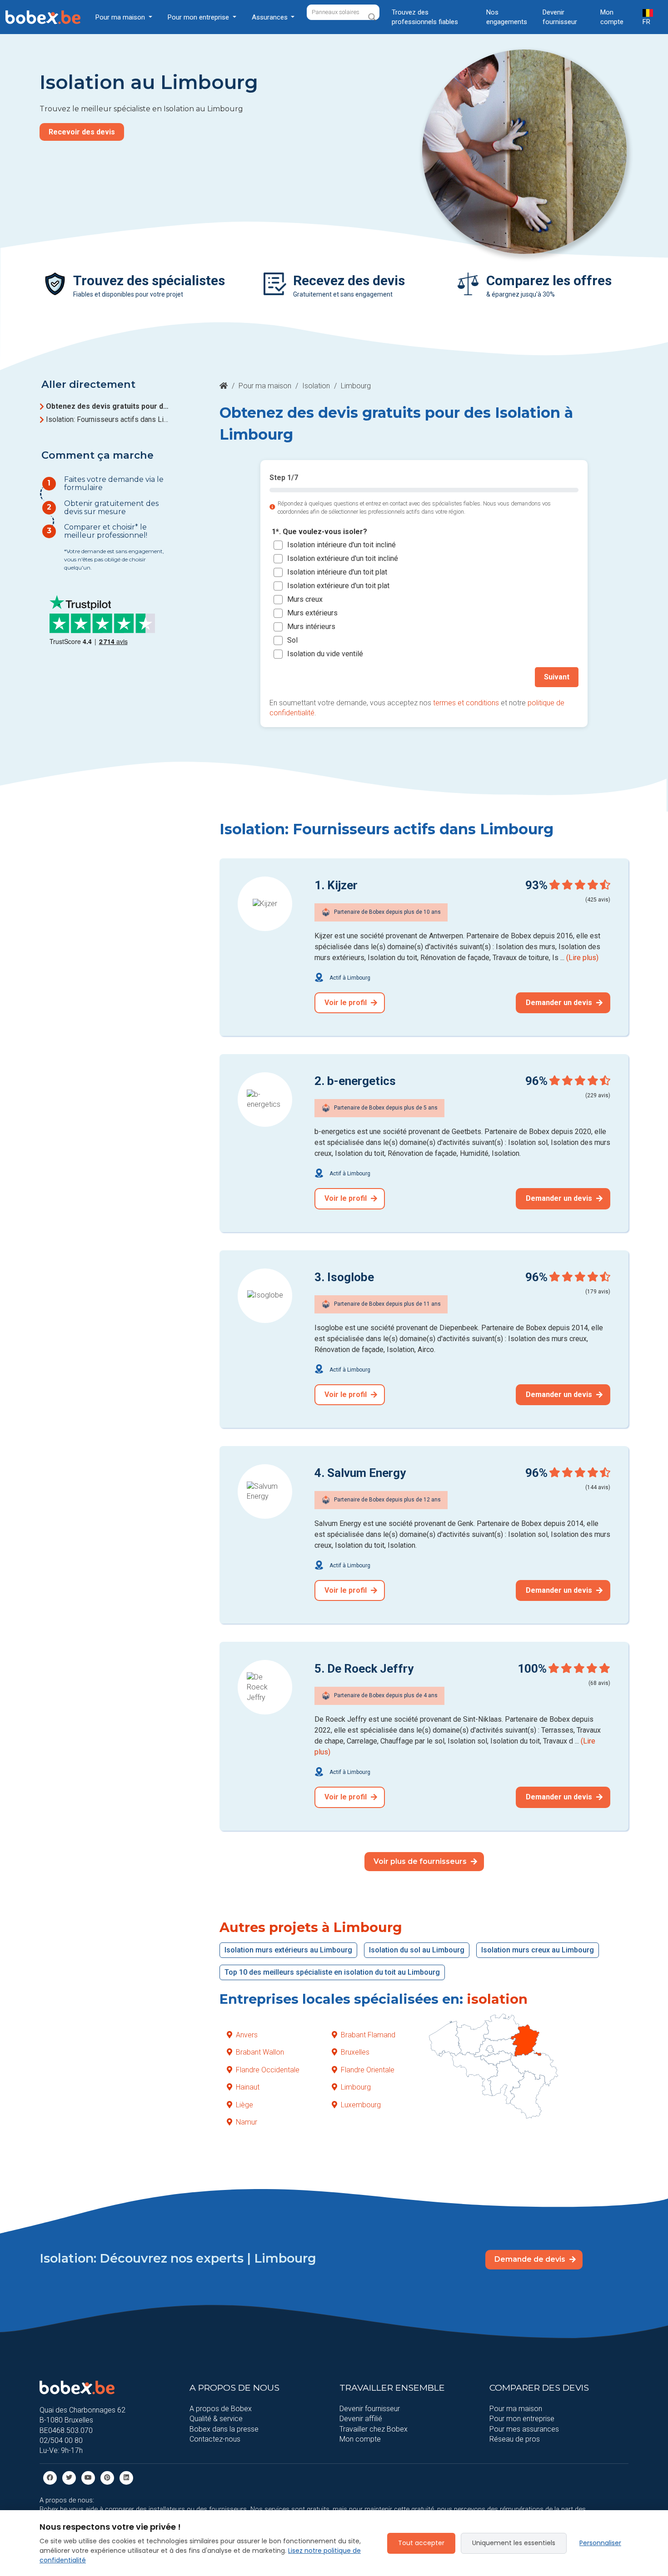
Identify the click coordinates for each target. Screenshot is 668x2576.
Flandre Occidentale (268, 2070)
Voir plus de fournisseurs (421, 1861)
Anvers (247, 2035)
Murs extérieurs (312, 613)
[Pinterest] (107, 2477)
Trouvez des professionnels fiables (425, 17)
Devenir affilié (361, 2419)
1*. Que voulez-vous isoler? (319, 532)
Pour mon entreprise (522, 2419)
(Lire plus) (582, 958)
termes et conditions (466, 703)
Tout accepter (421, 2543)
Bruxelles (355, 2052)
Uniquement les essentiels (514, 2543)
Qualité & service (216, 2419)
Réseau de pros (515, 2439)
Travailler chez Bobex (374, 2429)
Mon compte (612, 17)
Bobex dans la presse (224, 2429)
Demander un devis (560, 1003)
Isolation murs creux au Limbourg (538, 1950)
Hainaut (248, 2087)
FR (646, 22)
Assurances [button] (271, 17)
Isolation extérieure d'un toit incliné (343, 559)
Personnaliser (600, 2543)
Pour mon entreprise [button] (199, 17)
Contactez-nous (215, 2439)
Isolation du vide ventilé (325, 654)
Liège (244, 2105)
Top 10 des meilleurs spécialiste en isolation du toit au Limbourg (332, 1972)
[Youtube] (88, 2477)
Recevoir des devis (82, 132)
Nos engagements (507, 17)
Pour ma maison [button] (121, 17)
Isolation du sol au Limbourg (417, 1950)
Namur (247, 2122)
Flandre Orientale (368, 2070)
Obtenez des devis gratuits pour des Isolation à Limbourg (109, 406)
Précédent (297, 677)
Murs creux (305, 600)
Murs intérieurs (311, 627)
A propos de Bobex (221, 2409)
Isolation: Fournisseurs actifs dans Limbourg (109, 419)
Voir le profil (346, 1003)
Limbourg (356, 2087)
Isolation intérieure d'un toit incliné (341, 545)
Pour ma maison (265, 386)
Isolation (316, 386)
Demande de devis (531, 2259)
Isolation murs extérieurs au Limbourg (288, 1950)
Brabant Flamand (368, 2035)
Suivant (557, 677)
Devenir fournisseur (560, 17)
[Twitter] (69, 2477)
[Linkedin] (126, 2477)
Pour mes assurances (524, 2429)
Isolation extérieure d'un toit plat (338, 586)
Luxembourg (361, 2105)
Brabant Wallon (260, 2052)
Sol (292, 641)
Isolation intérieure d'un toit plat (337, 572)
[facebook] (50, 2477)
